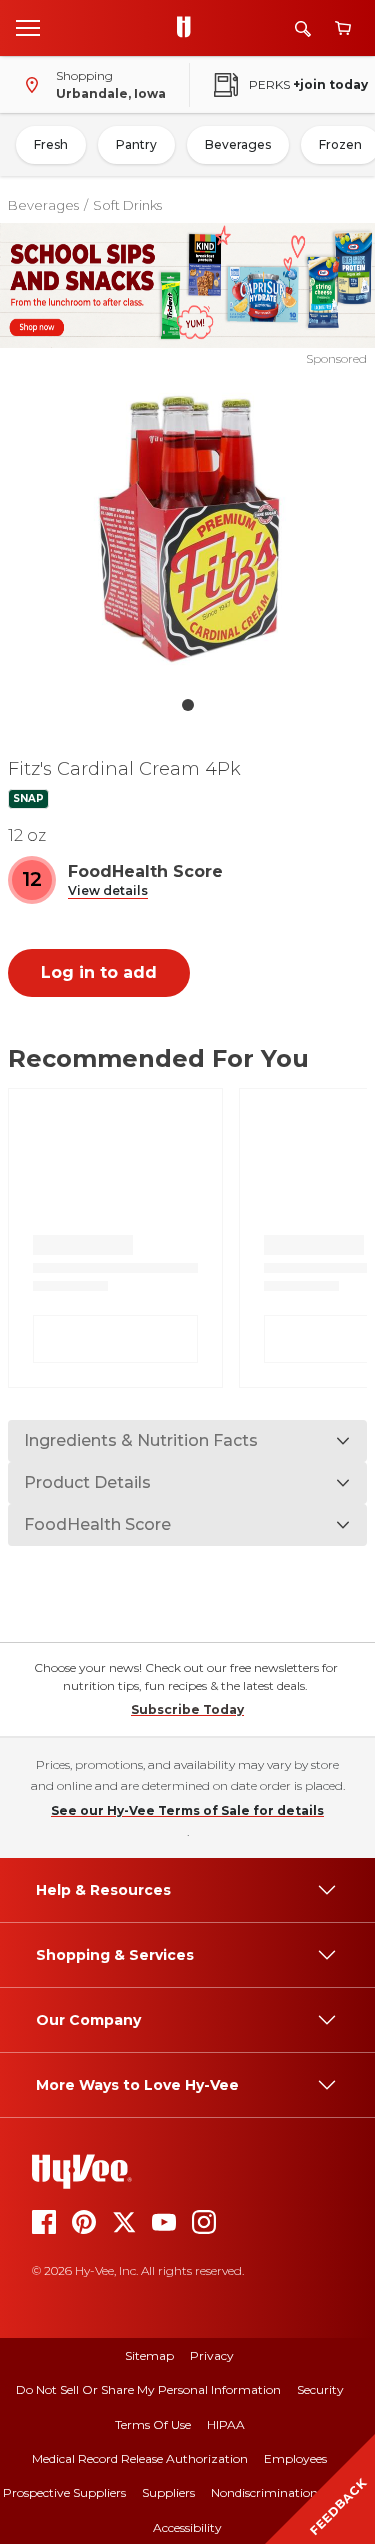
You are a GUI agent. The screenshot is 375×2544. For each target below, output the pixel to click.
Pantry (136, 144)
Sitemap (149, 2355)
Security (320, 2389)
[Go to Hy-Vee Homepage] (189, 28)
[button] (108, 891)
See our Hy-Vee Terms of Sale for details (187, 1810)
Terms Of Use (153, 2424)
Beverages (238, 144)
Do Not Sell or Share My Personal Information (148, 2389)
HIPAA (226, 2424)
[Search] (303, 28)
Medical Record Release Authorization (140, 2458)
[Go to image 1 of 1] (188, 705)
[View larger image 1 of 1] (188, 527)
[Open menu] (28, 27)
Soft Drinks (127, 205)
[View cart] (343, 28)
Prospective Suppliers (64, 2492)
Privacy (212, 2355)
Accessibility (187, 2527)
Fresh (51, 144)
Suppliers (168, 2492)
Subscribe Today (187, 1709)
